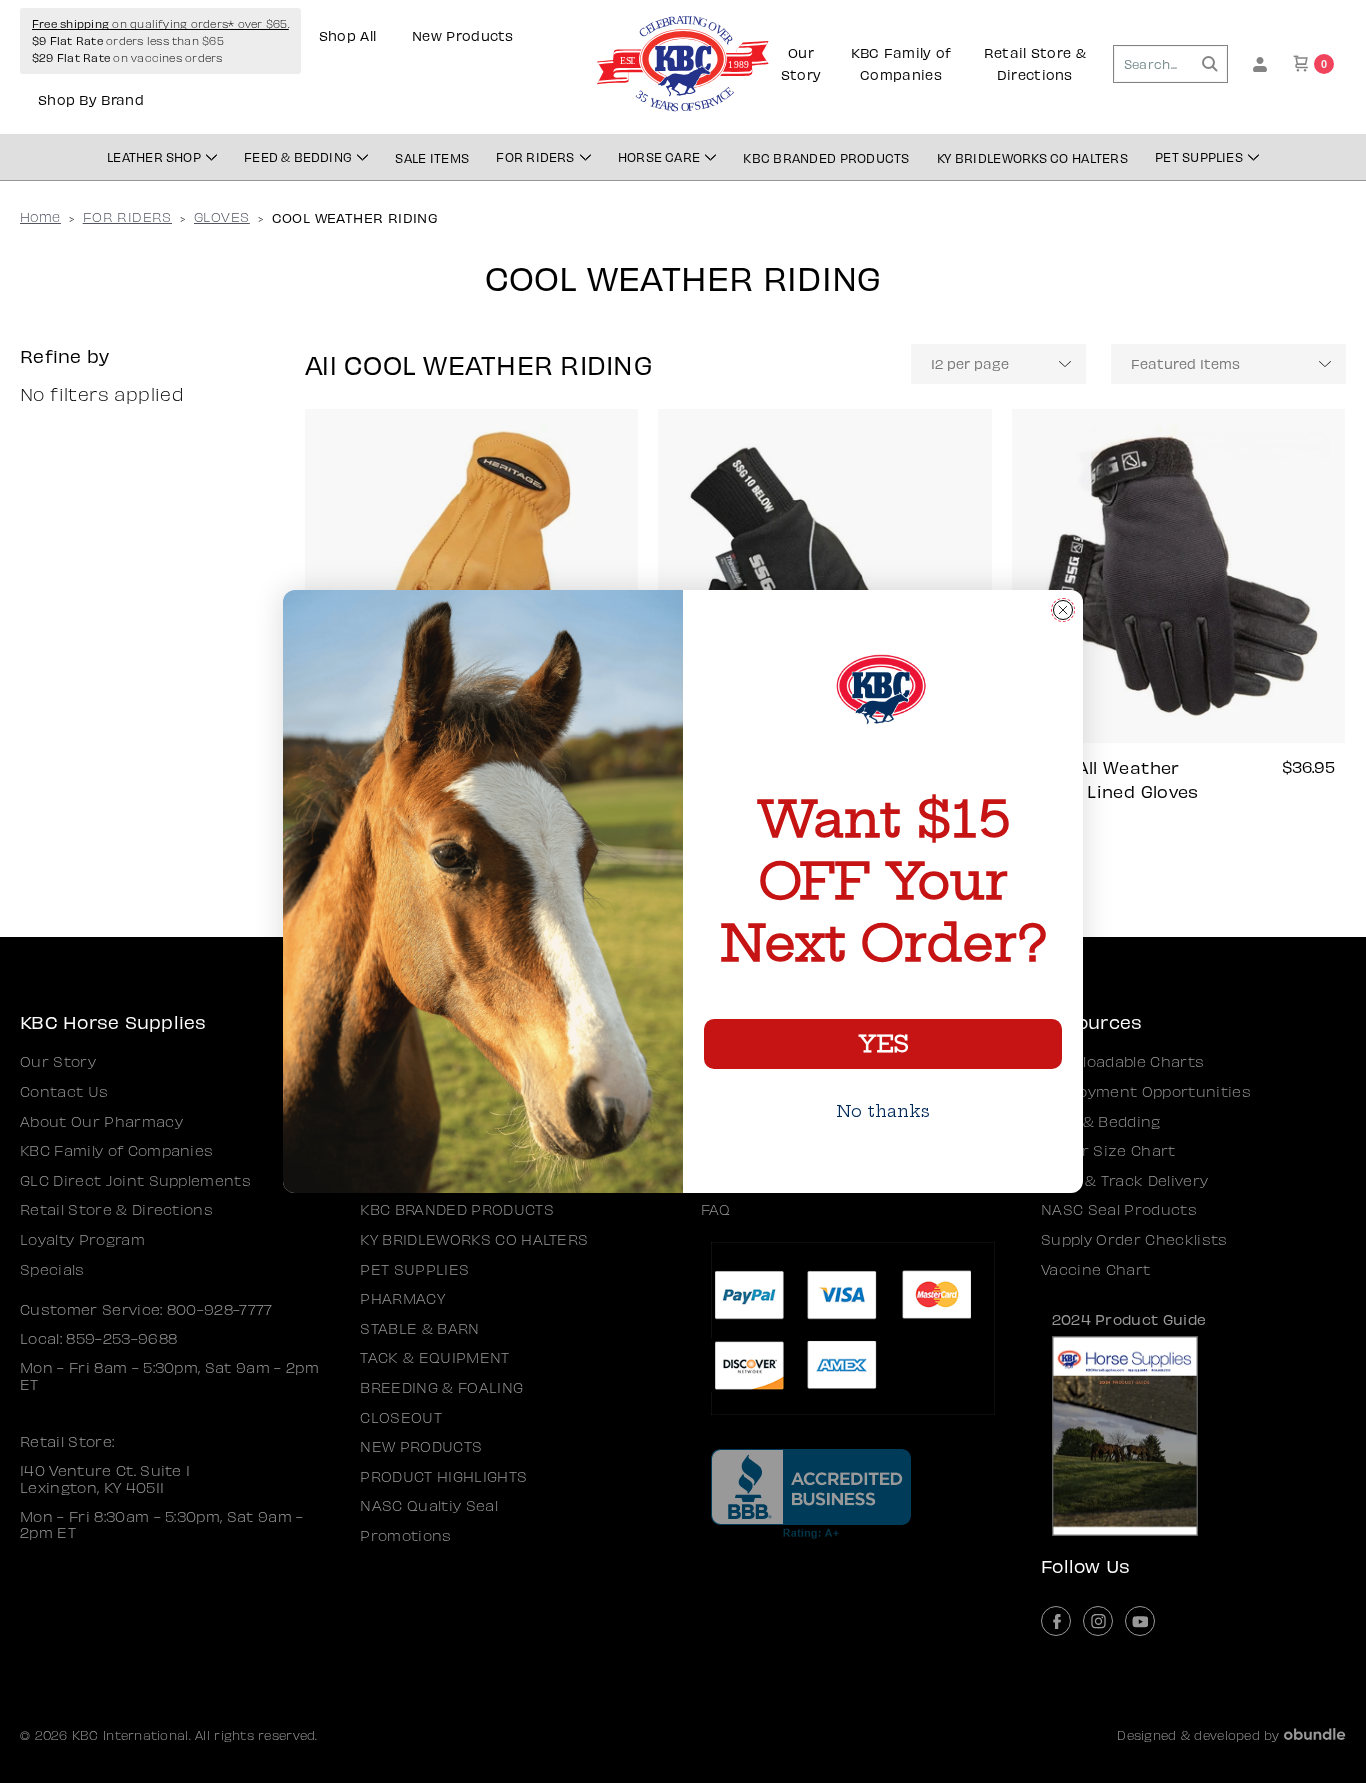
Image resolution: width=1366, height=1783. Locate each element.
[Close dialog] (1063, 610)
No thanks (883, 1111)
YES (883, 1044)
